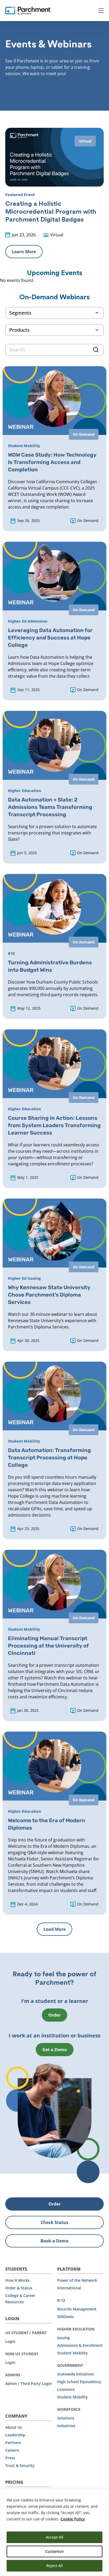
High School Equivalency (79, 2382)
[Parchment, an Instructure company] (28, 11)
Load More (54, 1929)
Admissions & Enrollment (80, 2345)
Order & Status (19, 2288)
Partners (13, 2443)
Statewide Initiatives (76, 2374)
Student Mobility (72, 2353)
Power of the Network (77, 2280)
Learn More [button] (24, 252)
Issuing (63, 2338)
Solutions (66, 2418)
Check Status (54, 2222)
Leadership (15, 2435)
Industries (66, 2426)
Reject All (54, 2566)
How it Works (17, 2280)
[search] (54, 350)
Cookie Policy (73, 2519)
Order (54, 2015)
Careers (12, 2450)
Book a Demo (54, 2241)
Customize (54, 2551)
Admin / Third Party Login (29, 2384)
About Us (14, 2427)
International (69, 2288)
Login (10, 2341)
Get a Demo (55, 2050)
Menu (101, 11)
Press (10, 2458)
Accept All (54, 2537)
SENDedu (65, 2317)
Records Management (77, 2309)
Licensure (66, 2389)
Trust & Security (20, 2465)
